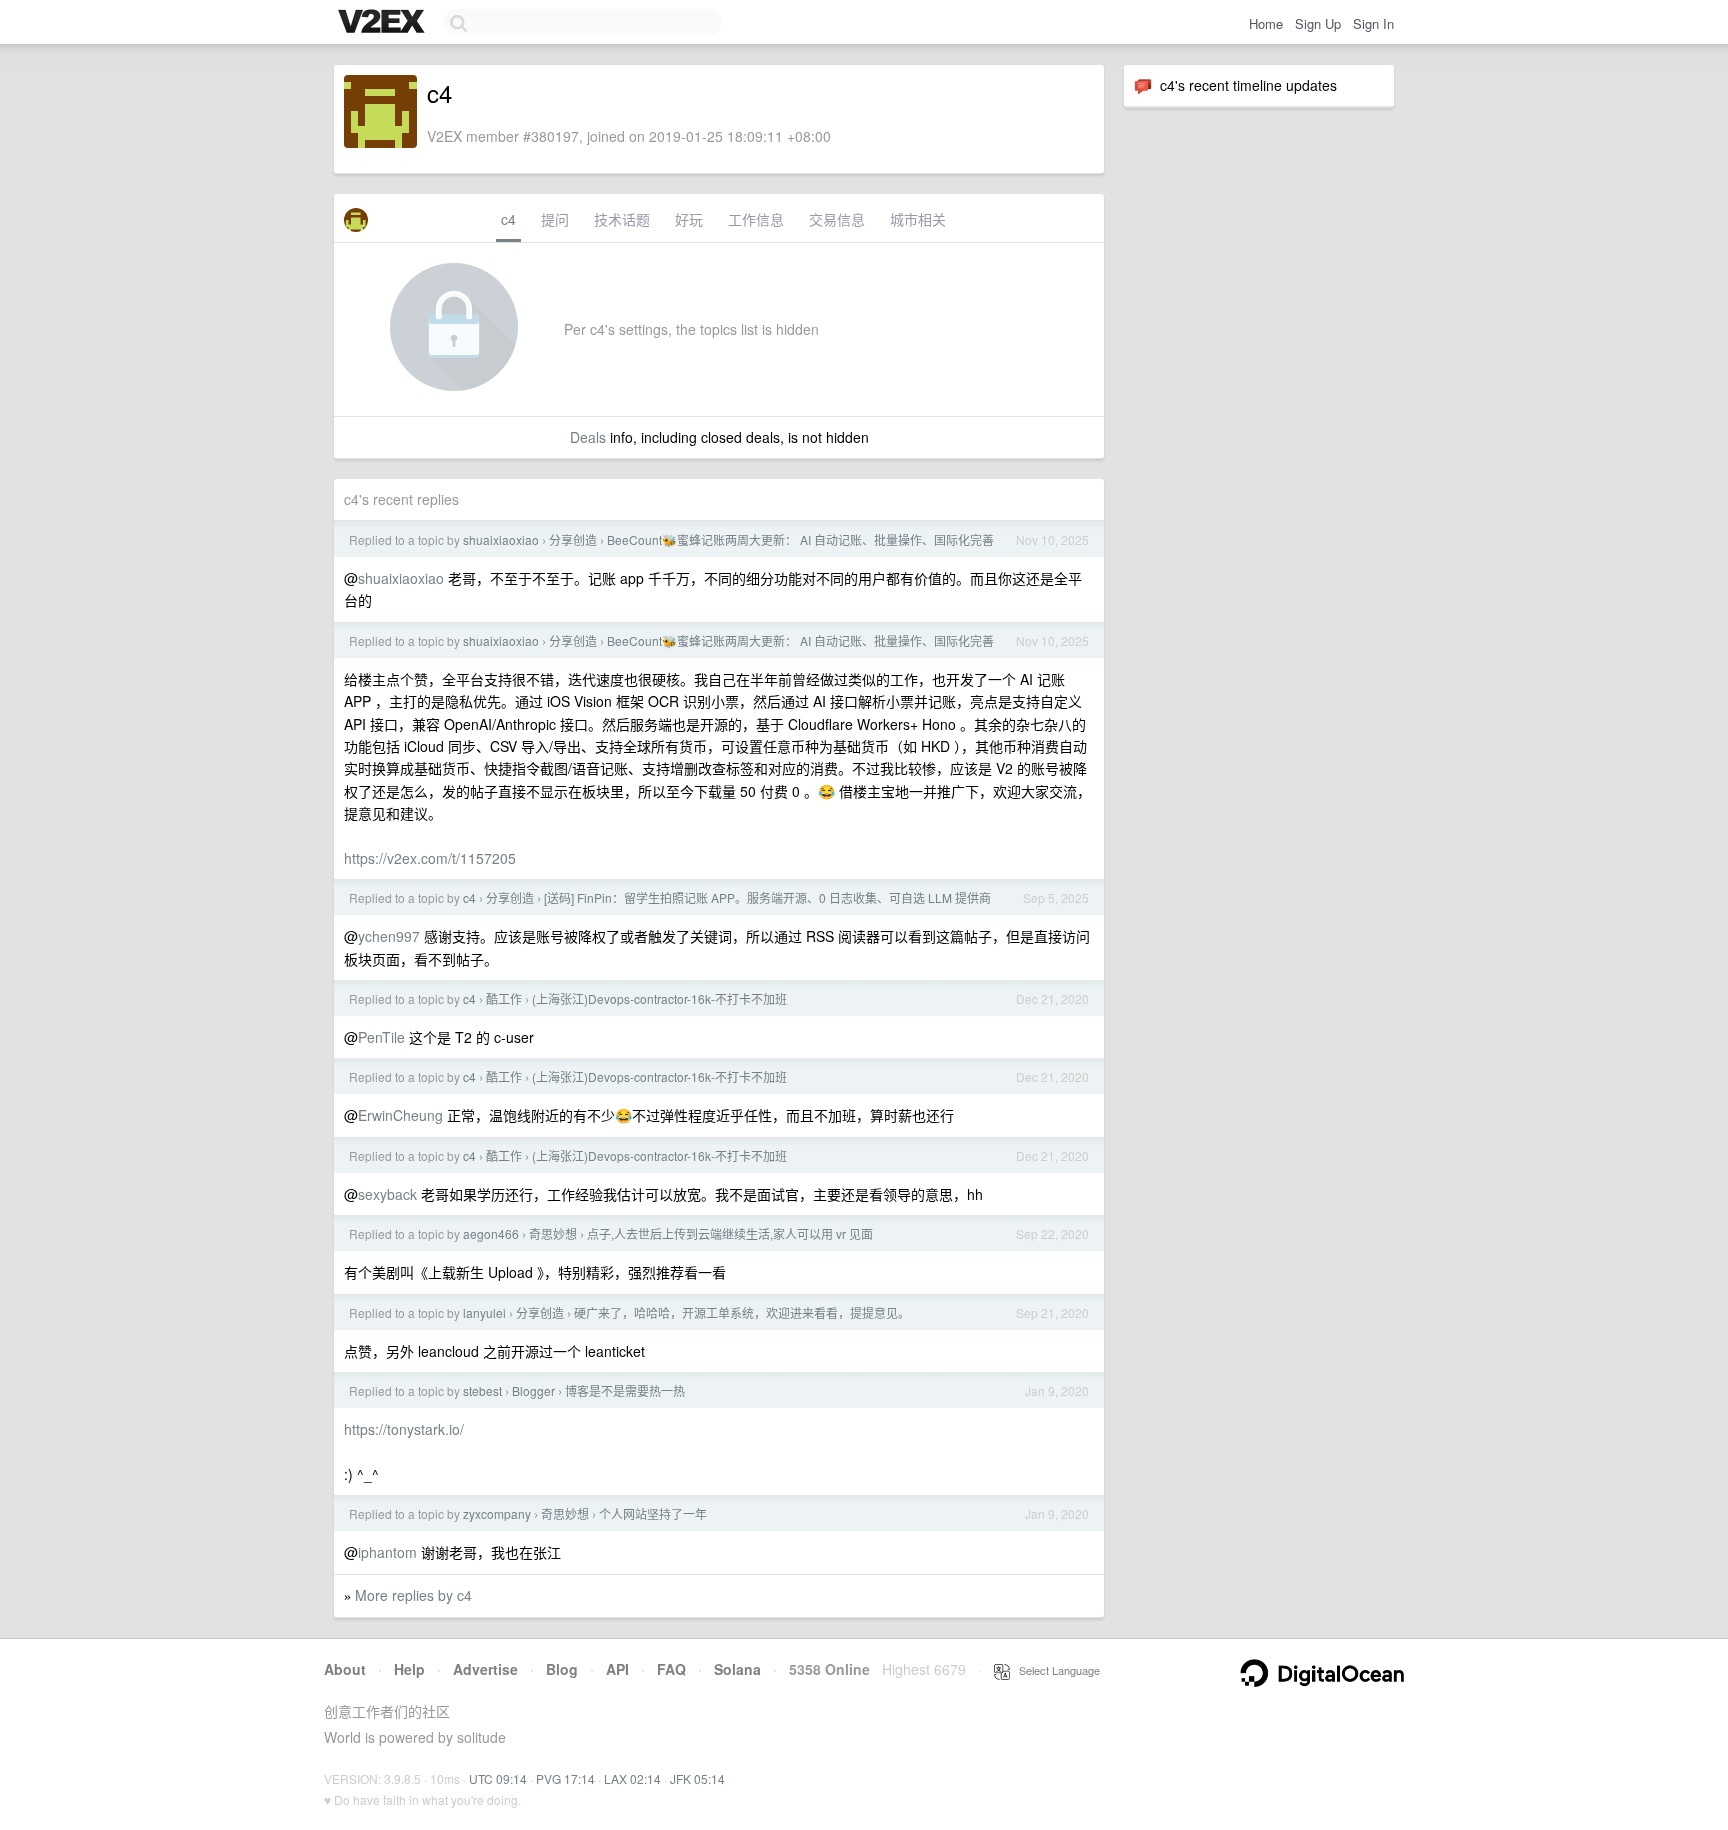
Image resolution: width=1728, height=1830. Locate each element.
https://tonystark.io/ (404, 1429)
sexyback (387, 1194)
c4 (508, 219)
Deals (588, 437)
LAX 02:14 (632, 1778)
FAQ (671, 1669)
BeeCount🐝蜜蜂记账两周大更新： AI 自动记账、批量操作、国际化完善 (800, 539)
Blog (562, 1669)
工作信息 (756, 219)
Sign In (1373, 23)
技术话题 (622, 219)
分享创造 (573, 539)
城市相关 (918, 219)
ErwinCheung (400, 1115)
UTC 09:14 (498, 1778)
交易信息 (837, 219)
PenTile (381, 1037)
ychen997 (389, 936)
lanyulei (484, 1312)
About (345, 1669)
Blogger (533, 1390)
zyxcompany (497, 1513)
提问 (555, 219)
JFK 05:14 (697, 1778)
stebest (482, 1390)
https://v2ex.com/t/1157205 (430, 858)
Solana (737, 1669)
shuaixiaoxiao (501, 539)
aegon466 (491, 1233)
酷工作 (504, 998)
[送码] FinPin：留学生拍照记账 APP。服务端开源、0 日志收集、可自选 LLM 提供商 (767, 897)
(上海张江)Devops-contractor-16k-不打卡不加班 (659, 998)
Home (1266, 23)
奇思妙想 (553, 1233)
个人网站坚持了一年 (653, 1513)
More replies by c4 (413, 1595)
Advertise (485, 1669)
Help (409, 1669)
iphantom (387, 1552)
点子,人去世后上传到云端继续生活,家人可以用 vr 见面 (730, 1233)
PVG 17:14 (565, 1778)
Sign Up (1318, 23)
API (617, 1669)
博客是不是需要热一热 (625, 1390)
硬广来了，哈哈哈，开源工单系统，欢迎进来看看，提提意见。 (742, 1312)
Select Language (1055, 1670)
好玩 (689, 219)
